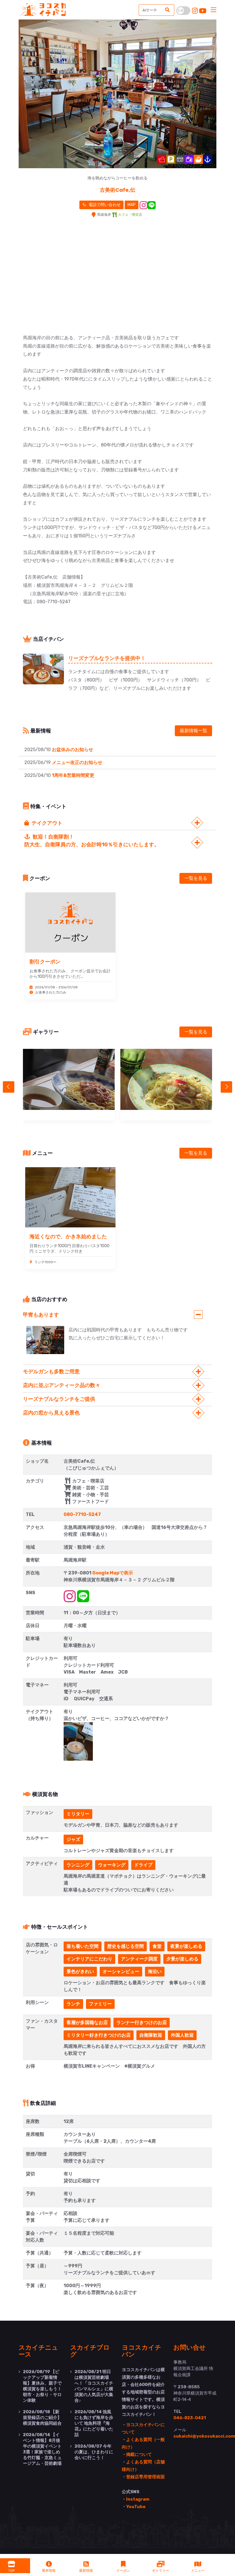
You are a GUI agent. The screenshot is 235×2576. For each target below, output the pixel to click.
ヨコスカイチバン (142, 2350)
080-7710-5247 (82, 1514)
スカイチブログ (90, 2350)
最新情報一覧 (193, 731)
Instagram (138, 2499)
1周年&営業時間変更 (73, 775)
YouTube (136, 2507)
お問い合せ (190, 2347)
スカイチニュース (38, 2350)
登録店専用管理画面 (145, 2477)
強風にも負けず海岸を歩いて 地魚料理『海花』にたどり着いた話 (94, 2423)
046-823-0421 (190, 2418)
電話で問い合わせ (104, 205)
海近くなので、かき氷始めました (68, 1236)
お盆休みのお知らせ (73, 750)
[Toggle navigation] (214, 10)
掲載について (139, 2454)
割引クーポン (45, 961)
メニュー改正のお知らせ (77, 762)
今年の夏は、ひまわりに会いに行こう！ (94, 2452)
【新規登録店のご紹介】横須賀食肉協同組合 (42, 2418)
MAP (132, 205)
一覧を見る (196, 878)
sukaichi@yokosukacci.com (204, 2436)
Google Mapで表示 (113, 1573)
